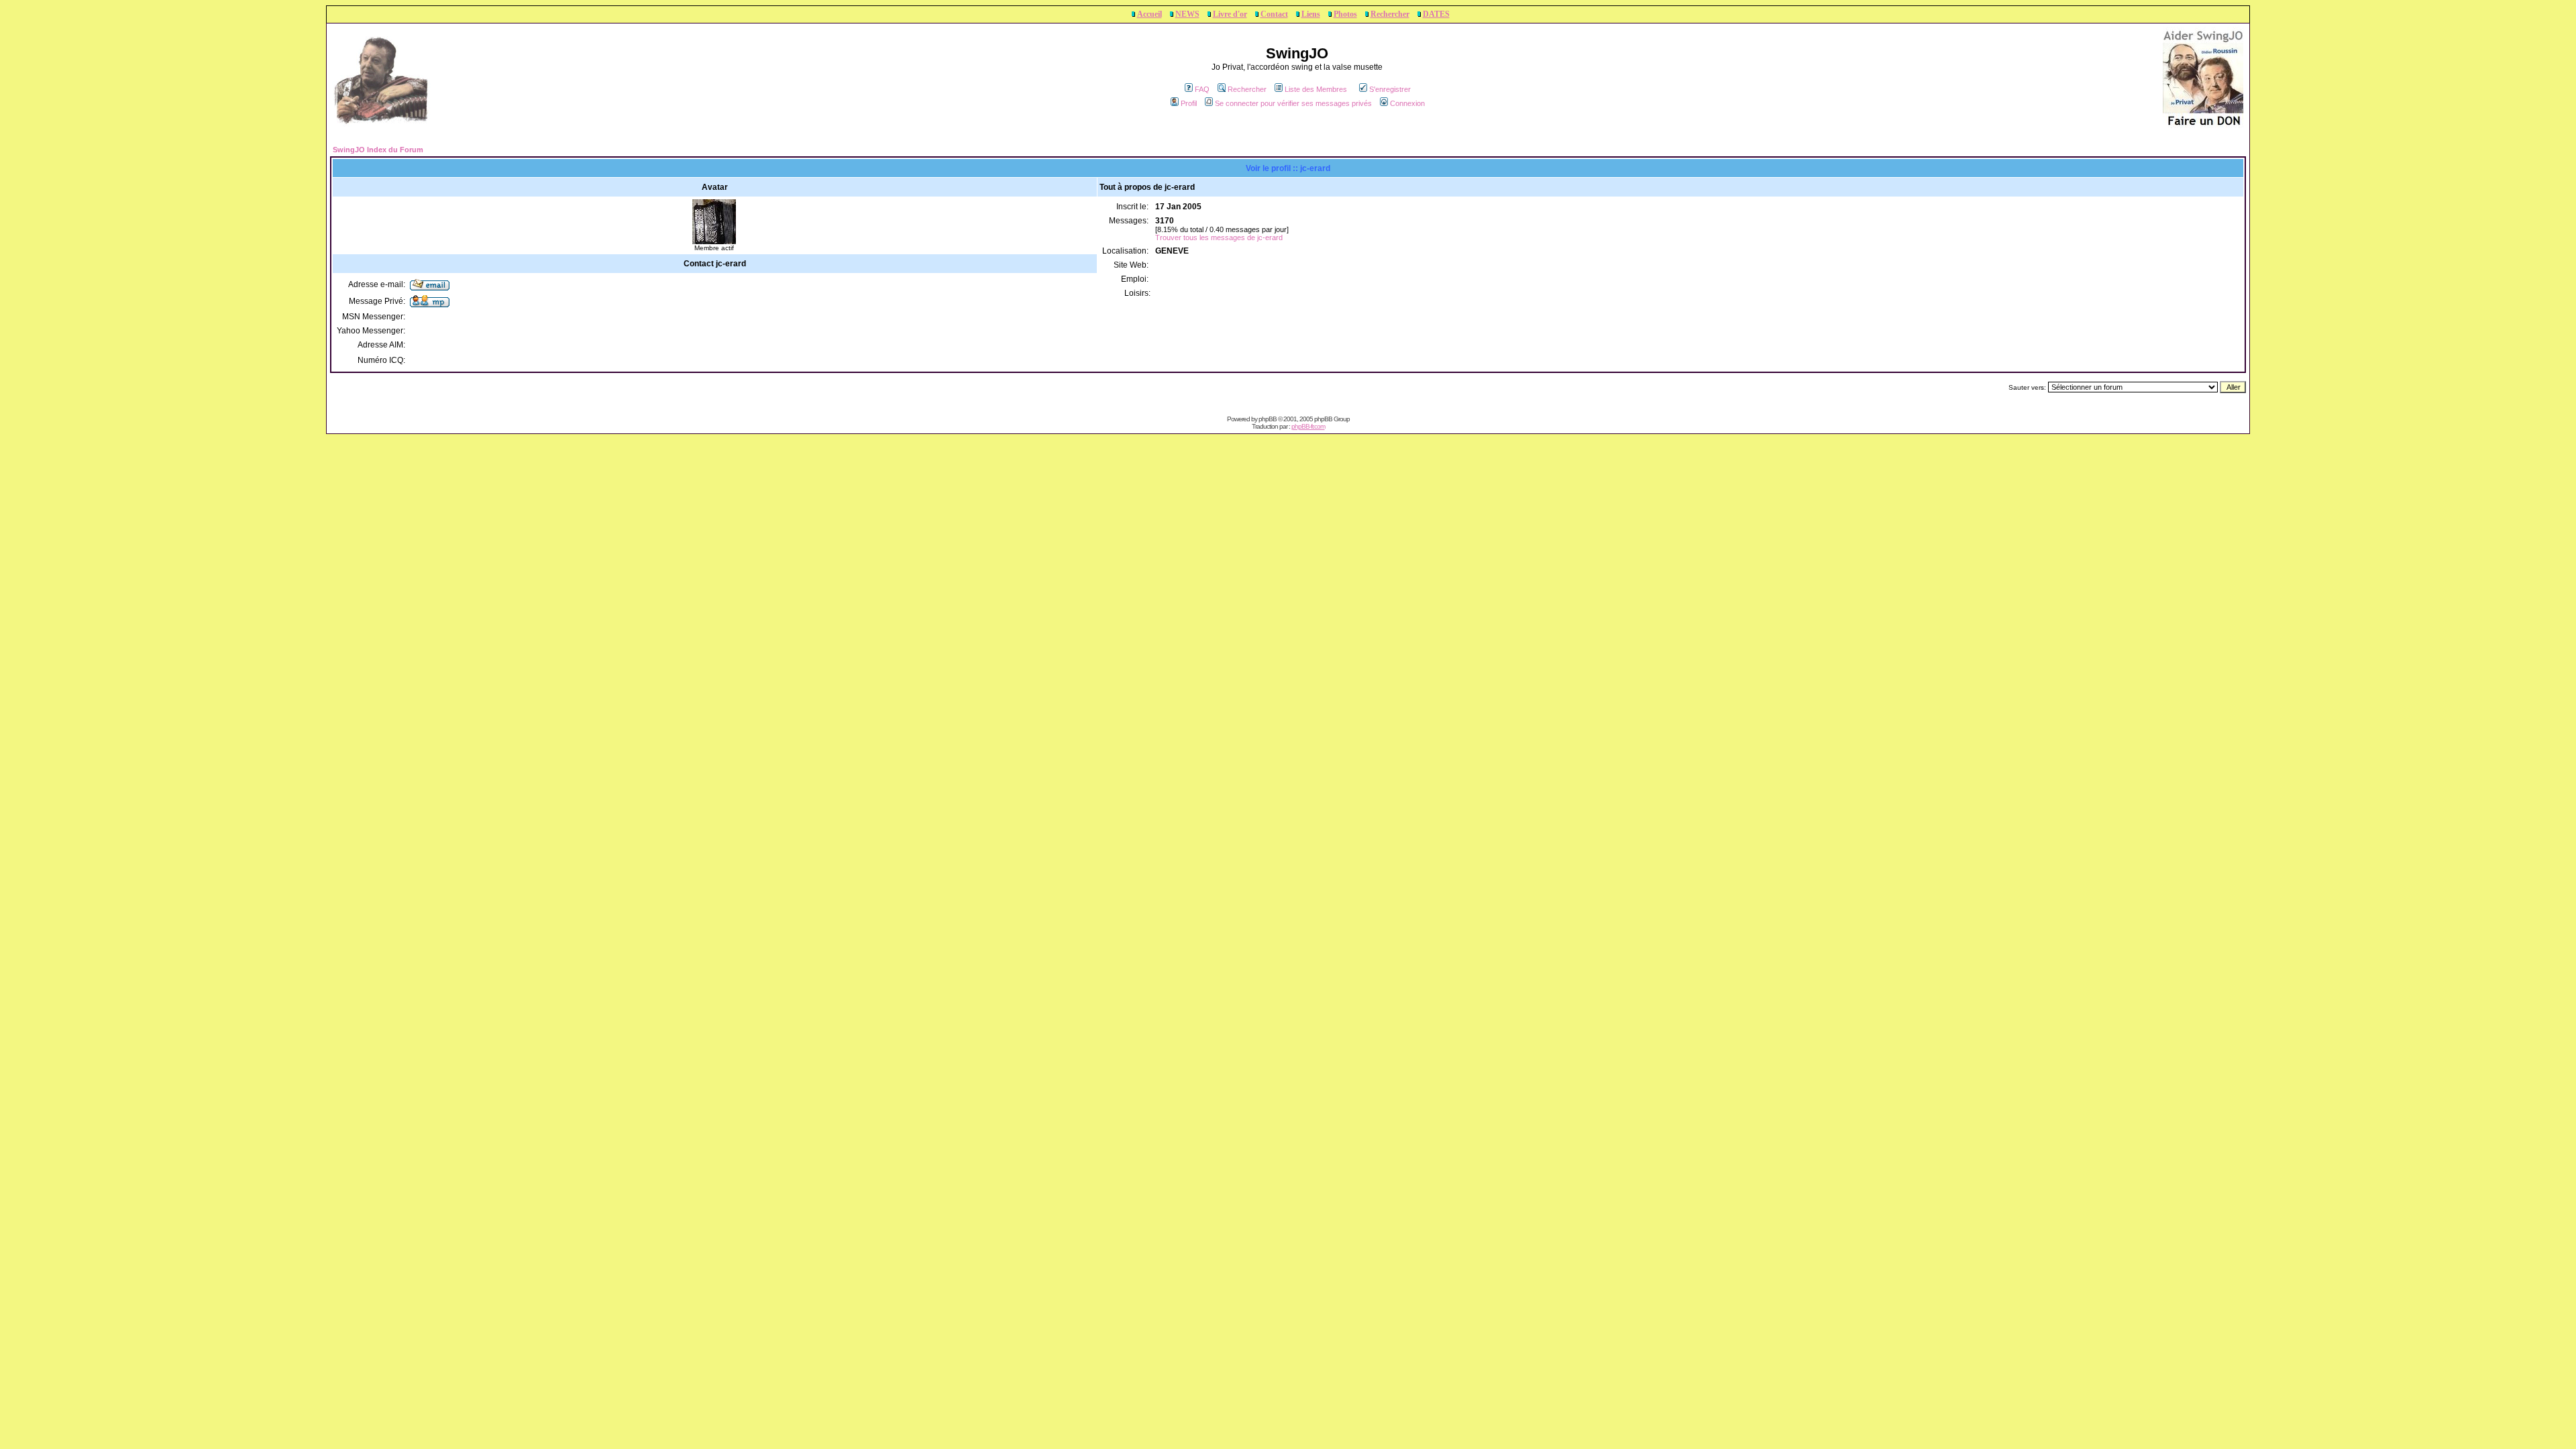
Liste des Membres (1316, 89)
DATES (1436, 14)
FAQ (1202, 89)
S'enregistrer (1390, 89)
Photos (1345, 14)
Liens (1311, 14)
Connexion (1407, 103)
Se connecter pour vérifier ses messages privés (1293, 103)
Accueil (1149, 14)
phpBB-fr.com (1308, 426)
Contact (1274, 14)
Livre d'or (1230, 14)
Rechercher (1390, 14)
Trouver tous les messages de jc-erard (1219, 237)
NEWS (1187, 14)
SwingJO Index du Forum (378, 150)
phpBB (1268, 419)
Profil (1189, 103)
